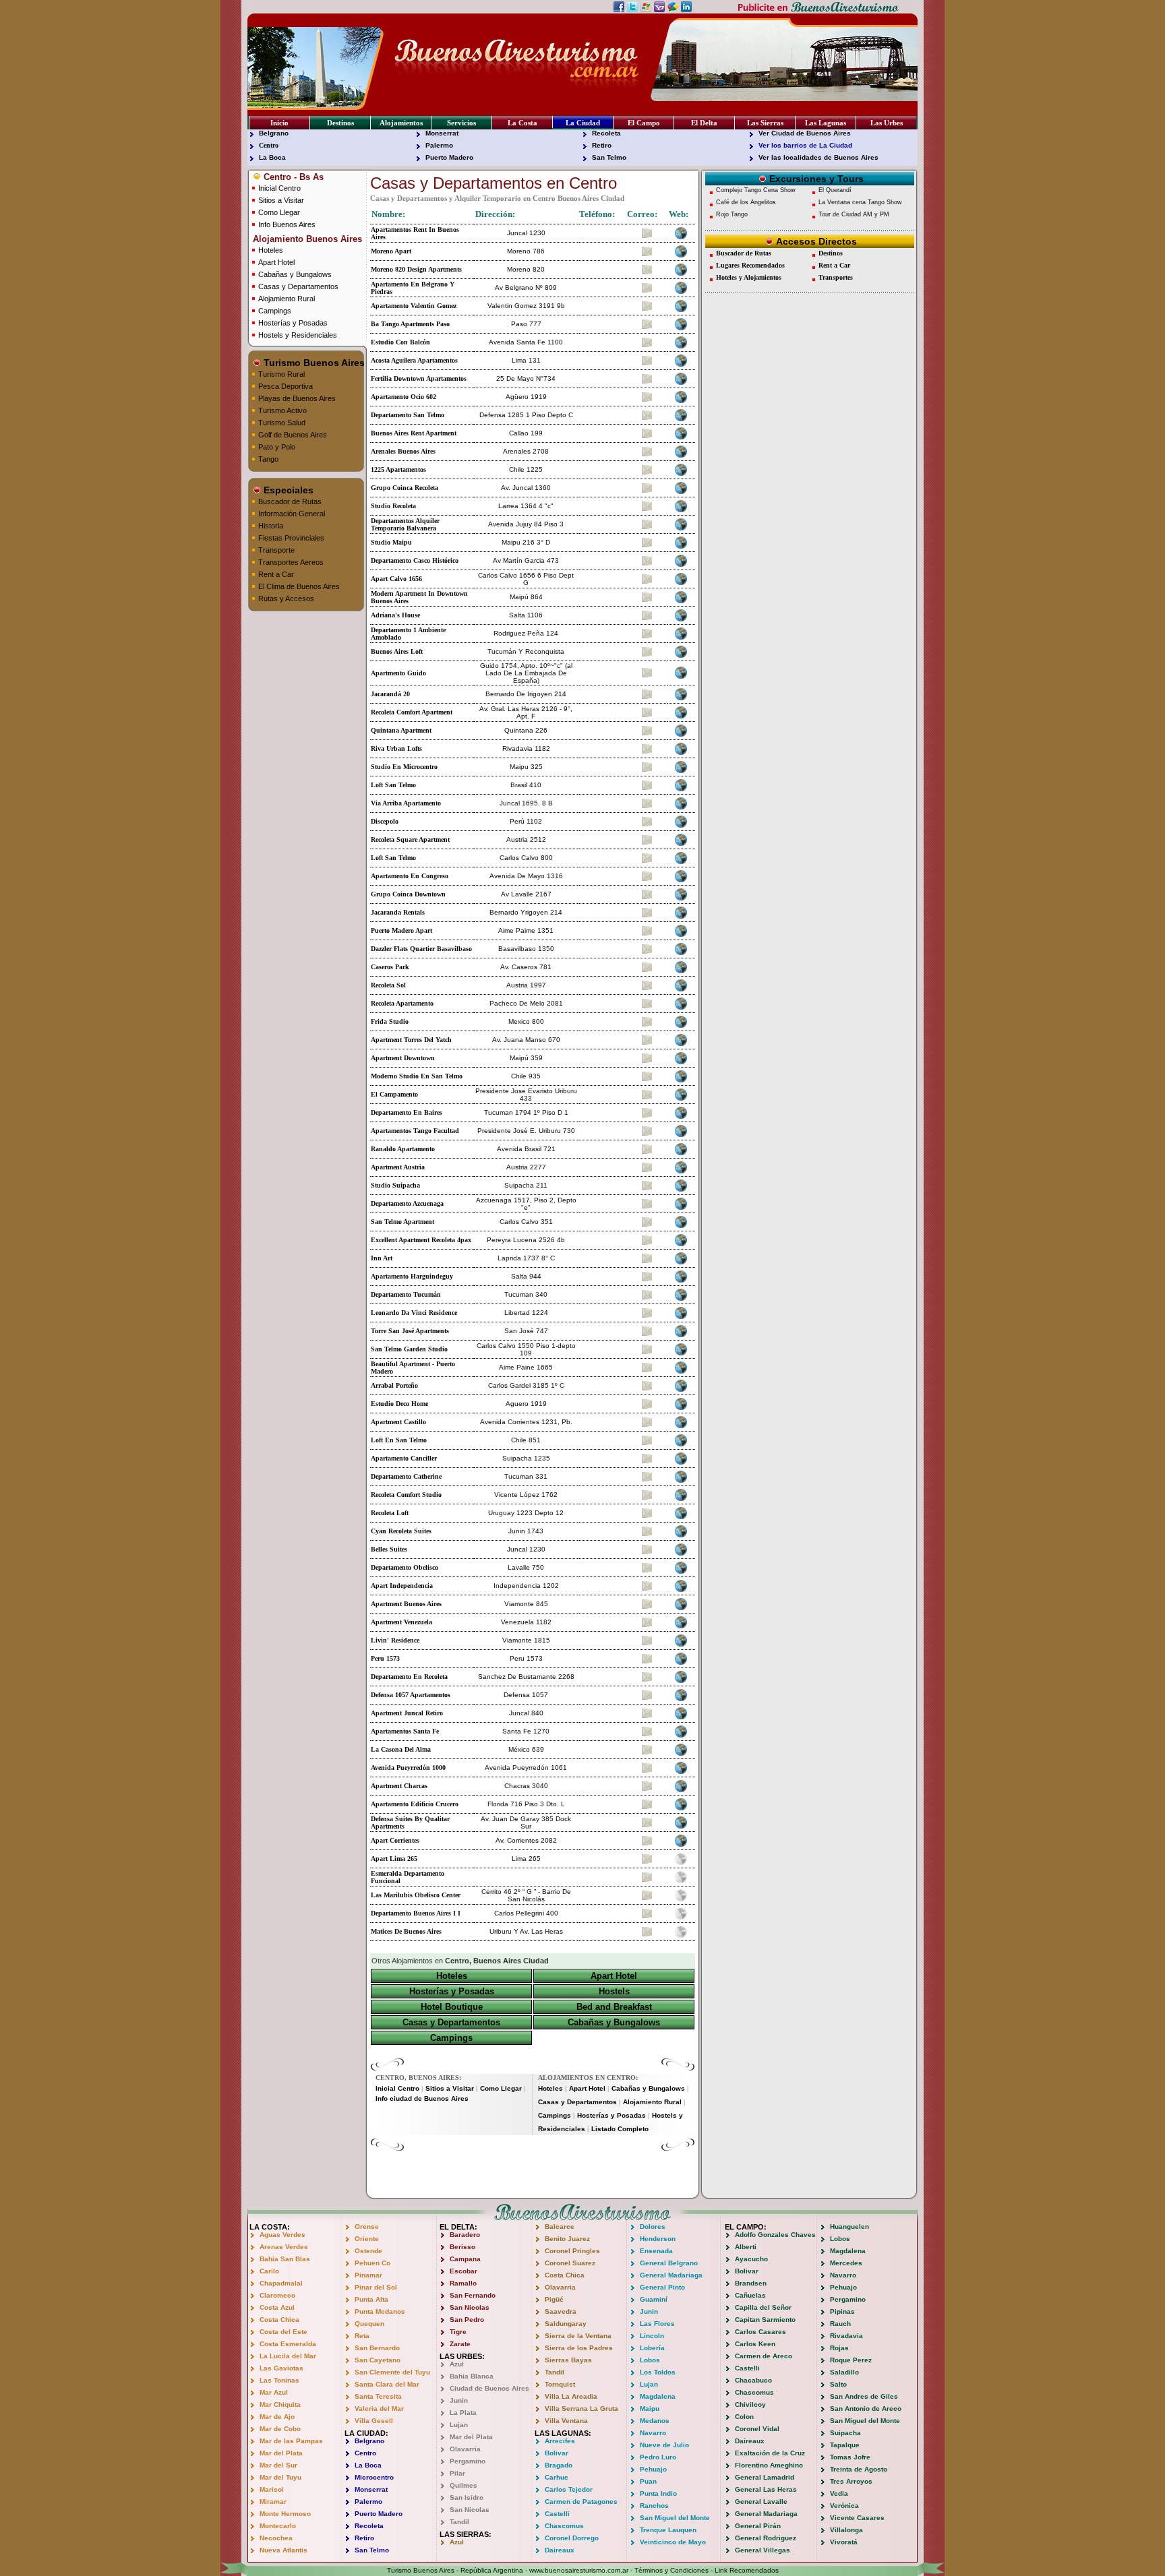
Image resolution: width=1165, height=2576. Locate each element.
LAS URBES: (462, 2356)
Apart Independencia (402, 1586)
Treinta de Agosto (859, 2469)
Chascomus (564, 2526)
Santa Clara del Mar (387, 2384)
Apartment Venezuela (401, 1622)
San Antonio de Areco (866, 2409)
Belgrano (274, 133)
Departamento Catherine (406, 1476)
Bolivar (557, 2453)
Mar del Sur (278, 2465)
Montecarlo (278, 2526)
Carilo (269, 2271)
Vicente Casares (857, 2518)
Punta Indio (658, 2493)
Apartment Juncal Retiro (407, 1713)
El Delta (704, 123)
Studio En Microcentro (404, 767)
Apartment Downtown (403, 1058)
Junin (459, 2400)
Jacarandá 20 (390, 694)
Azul (457, 2364)
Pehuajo (653, 2469)
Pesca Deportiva (286, 386)
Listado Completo (620, 2129)
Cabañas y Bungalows (295, 274)
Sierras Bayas (568, 2360)
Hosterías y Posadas (293, 323)
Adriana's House (395, 615)
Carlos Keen (755, 2344)
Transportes (836, 277)
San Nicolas (470, 2307)
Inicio (279, 123)
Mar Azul (274, 2392)
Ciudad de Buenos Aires (489, 2388)
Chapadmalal (281, 2283)
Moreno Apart (391, 251)
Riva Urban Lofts (396, 748)
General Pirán (758, 2526)
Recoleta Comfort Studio (406, 1495)
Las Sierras (765, 123)
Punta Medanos (380, 2311)
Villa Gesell (374, 2421)
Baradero (465, 2235)
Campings (275, 311)
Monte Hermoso (285, 2514)
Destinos (340, 123)
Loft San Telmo (393, 785)
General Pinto (662, 2287)
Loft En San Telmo (399, 1440)
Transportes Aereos (291, 562)
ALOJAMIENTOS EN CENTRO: (588, 2078)
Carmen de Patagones (581, 2502)
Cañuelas (750, 2295)
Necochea (276, 2538)
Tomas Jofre (850, 2457)
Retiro (602, 145)
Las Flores (657, 2324)
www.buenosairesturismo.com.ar (579, 2570)
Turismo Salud (282, 423)
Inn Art (382, 1258)
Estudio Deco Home (399, 1404)
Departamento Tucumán (406, 1294)
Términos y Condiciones (671, 2570)
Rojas (839, 2348)
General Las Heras (766, 2489)
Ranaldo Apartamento (403, 1149)
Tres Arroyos (851, 2481)
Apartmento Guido (398, 673)
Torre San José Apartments (410, 1331)
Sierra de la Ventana (578, 2336)
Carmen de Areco (764, 2356)
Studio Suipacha (395, 1185)
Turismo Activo (282, 410)
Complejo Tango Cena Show (756, 190)
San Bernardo (377, 2348)
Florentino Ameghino (769, 2465)
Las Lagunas (826, 123)
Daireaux (560, 2550)
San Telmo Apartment (402, 1222)
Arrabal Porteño (394, 1385)
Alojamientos (401, 123)
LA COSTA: (270, 2227)
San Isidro (467, 2497)
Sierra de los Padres (579, 2348)
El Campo (644, 123)
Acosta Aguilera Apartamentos (414, 360)
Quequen (369, 2324)
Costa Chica (279, 2320)
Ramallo (463, 2283)
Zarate (460, 2344)
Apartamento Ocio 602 (404, 397)
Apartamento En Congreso (410, 876)
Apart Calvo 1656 (396, 579)
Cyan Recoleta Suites (401, 1531)
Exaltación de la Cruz (770, 2453)
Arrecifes (560, 2441)
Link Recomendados (747, 2570)
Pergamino (468, 2461)
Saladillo (844, 2372)
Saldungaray (566, 2324)
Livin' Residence (395, 1640)
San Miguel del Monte (675, 2518)
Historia (271, 526)
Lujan (459, 2425)
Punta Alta (371, 2299)
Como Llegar (279, 212)
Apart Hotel (276, 262)
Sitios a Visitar (281, 200)
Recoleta (606, 133)
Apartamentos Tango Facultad (415, 1131)
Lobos (650, 2360)
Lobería (652, 2348)
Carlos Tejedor (569, 2489)
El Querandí (835, 190)
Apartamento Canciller (404, 1458)
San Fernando (473, 2295)
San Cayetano (378, 2360)
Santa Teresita (378, 2396)
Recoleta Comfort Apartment (412, 712)
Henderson (658, 2239)
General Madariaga (671, 2275)
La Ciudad (583, 123)
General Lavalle (761, 2502)
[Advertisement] (533, 2172)
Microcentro (374, 2477)
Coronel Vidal (757, 2429)
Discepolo (385, 821)
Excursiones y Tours (815, 179)
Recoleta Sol (388, 985)
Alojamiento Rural (287, 299)
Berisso (462, 2247)
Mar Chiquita (280, 2404)
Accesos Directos (815, 241)
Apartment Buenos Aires (406, 1604)
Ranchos (654, 2506)
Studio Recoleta (393, 506)
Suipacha (845, 2433)
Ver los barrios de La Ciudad (805, 145)
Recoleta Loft (390, 1513)
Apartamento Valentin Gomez (414, 306)
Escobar (464, 2271)
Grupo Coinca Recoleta (405, 488)
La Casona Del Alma (401, 1749)
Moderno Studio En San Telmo (417, 1076)
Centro (269, 145)
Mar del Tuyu (280, 2477)
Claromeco (277, 2295)
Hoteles (271, 250)
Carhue (557, 2477)
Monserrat (442, 133)
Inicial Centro (279, 188)
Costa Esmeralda (288, 2344)
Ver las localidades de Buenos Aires (818, 157)
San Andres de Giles (864, 2396)
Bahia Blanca (472, 2376)
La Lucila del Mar (288, 2356)
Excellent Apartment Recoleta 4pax (421, 1240)
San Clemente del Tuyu (392, 2372)
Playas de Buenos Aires (297, 398)
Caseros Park (390, 967)
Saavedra (561, 2311)
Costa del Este (283, 2332)
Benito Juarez (567, 2239)
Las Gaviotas (281, 2368)
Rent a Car (276, 574)
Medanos (655, 2421)
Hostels (614, 1991)
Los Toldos (658, 2372)
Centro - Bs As (292, 177)
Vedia (839, 2493)
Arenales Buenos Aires (403, 451)
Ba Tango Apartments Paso (410, 324)
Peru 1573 (385, 1658)
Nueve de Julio (664, 2445)
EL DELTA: (458, 2227)
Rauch (840, 2324)
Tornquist (560, 2384)
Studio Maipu (391, 542)
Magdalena (658, 2396)
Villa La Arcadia (571, 2396)
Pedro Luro (658, 2457)
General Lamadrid (765, 2477)
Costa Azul (277, 2307)
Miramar (273, 2502)
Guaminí (654, 2299)
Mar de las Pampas (291, 2441)
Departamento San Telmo (408, 415)
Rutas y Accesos (286, 599)
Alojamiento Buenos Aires (306, 239)
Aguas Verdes (282, 2235)
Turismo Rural (281, 374)
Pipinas (842, 2311)
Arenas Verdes (284, 2247)
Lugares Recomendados (750, 265)
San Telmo (609, 157)
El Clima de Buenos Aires (299, 586)
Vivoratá (844, 2542)
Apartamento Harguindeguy (412, 1276)
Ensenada (656, 2251)
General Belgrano (669, 2263)
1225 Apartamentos (398, 469)
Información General (292, 514)
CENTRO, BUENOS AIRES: (418, 2078)
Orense (367, 2227)
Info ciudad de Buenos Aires (422, 2098)
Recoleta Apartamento (402, 1003)
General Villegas (763, 2550)
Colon (744, 2417)
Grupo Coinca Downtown (408, 894)
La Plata (463, 2413)
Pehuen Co (372, 2263)
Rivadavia (846, 2336)
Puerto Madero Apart (401, 930)
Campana (465, 2259)
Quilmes (464, 2485)
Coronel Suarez (570, 2263)
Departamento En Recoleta (409, 1677)
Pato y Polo (277, 447)
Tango (268, 459)
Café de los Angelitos (746, 202)
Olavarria (465, 2449)
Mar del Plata (281, 2453)
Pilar (457, 2473)
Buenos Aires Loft (397, 651)
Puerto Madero (449, 157)
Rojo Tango (732, 214)
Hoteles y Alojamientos (749, 277)
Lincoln (652, 2336)
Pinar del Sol (376, 2287)
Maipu (650, 2409)
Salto (838, 2384)
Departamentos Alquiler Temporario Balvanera (405, 524)
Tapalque (845, 2445)
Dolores (653, 2227)
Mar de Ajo (277, 2417)
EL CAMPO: (746, 2227)
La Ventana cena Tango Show (860, 202)
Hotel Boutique (452, 2007)
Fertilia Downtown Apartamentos (419, 378)
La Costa (522, 123)
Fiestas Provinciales (291, 538)
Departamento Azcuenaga (407, 1203)
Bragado (559, 2465)
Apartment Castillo (398, 1422)
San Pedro (467, 2320)
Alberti (746, 2247)
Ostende (368, 2251)
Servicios (461, 123)
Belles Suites (389, 1549)
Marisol (272, 2489)
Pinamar (368, 2275)
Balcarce (560, 2227)
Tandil (459, 2522)
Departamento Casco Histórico (415, 560)
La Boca (272, 157)
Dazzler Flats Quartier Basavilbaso (421, 949)
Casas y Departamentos (298, 286)
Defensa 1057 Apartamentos (411, 1695)
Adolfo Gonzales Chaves (775, 2235)
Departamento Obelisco (405, 1567)
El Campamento (394, 1094)
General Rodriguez (766, 2538)
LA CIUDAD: (366, 2433)
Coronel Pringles (572, 2251)
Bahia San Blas (285, 2259)
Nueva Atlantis (283, 2550)
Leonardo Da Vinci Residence (414, 1313)
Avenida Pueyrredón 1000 (408, 1768)
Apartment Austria (398, 1167)
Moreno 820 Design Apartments (416, 269)
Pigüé (554, 2299)
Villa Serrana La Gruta (581, 2409)
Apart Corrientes (395, 1840)
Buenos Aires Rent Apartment (414, 433)
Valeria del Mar (379, 2409)
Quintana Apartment (401, 730)
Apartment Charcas (399, 1786)
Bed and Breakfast (614, 2007)
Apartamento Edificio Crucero (415, 1804)
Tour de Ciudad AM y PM (854, 214)
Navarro (653, 2433)
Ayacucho (751, 2259)
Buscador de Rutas (290, 501)
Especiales (287, 490)
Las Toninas (279, 2380)
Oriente (367, 2239)
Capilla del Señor (763, 2307)
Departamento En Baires (407, 1112)
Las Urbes (887, 123)
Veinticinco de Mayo (673, 2542)
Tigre (458, 2332)
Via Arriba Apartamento (406, 803)
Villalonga (846, 2530)
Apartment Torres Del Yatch (411, 1040)
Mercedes (846, 2263)
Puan (648, 2481)
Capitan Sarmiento (765, 2320)
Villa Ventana (566, 2421)
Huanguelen (849, 2227)
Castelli (557, 2514)
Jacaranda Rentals (398, 912)
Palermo (439, 145)
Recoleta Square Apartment (410, 839)
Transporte (276, 550)
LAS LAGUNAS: (563, 2433)
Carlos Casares (760, 2332)
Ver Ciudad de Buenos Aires (805, 133)
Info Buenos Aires (287, 224)
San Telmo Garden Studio (409, 1349)
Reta (362, 2336)
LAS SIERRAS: (466, 2534)
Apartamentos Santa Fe (405, 1731)
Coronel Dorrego (572, 2538)
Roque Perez (851, 2360)
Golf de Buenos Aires (293, 435)
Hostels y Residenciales (298, 335)
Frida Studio (390, 1021)
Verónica (844, 2506)
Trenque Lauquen (668, 2530)
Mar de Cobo (280, 2429)
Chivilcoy (750, 2404)
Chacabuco (753, 2380)
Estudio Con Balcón (400, 342)
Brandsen (751, 2283)
